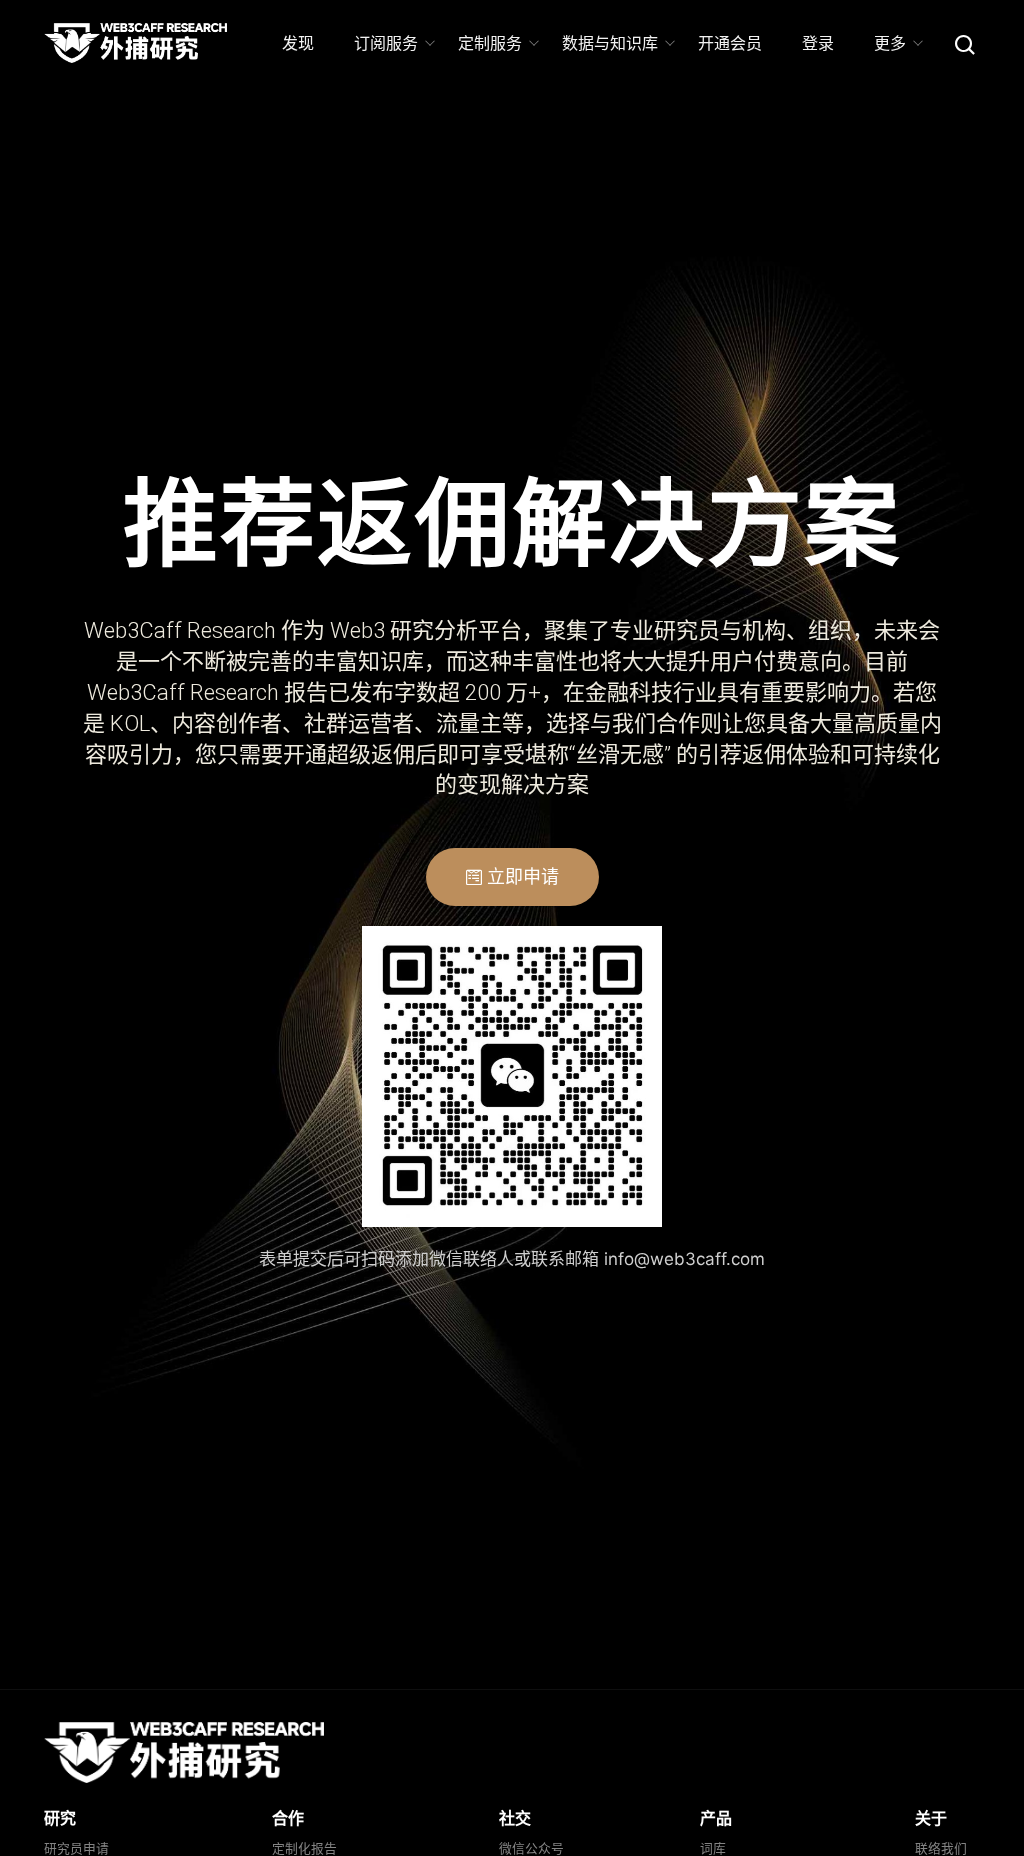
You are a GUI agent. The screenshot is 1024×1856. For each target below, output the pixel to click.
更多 (890, 43)
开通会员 (730, 43)
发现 (298, 43)
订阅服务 (386, 43)
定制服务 (490, 43)
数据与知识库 (610, 43)
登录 (818, 43)
